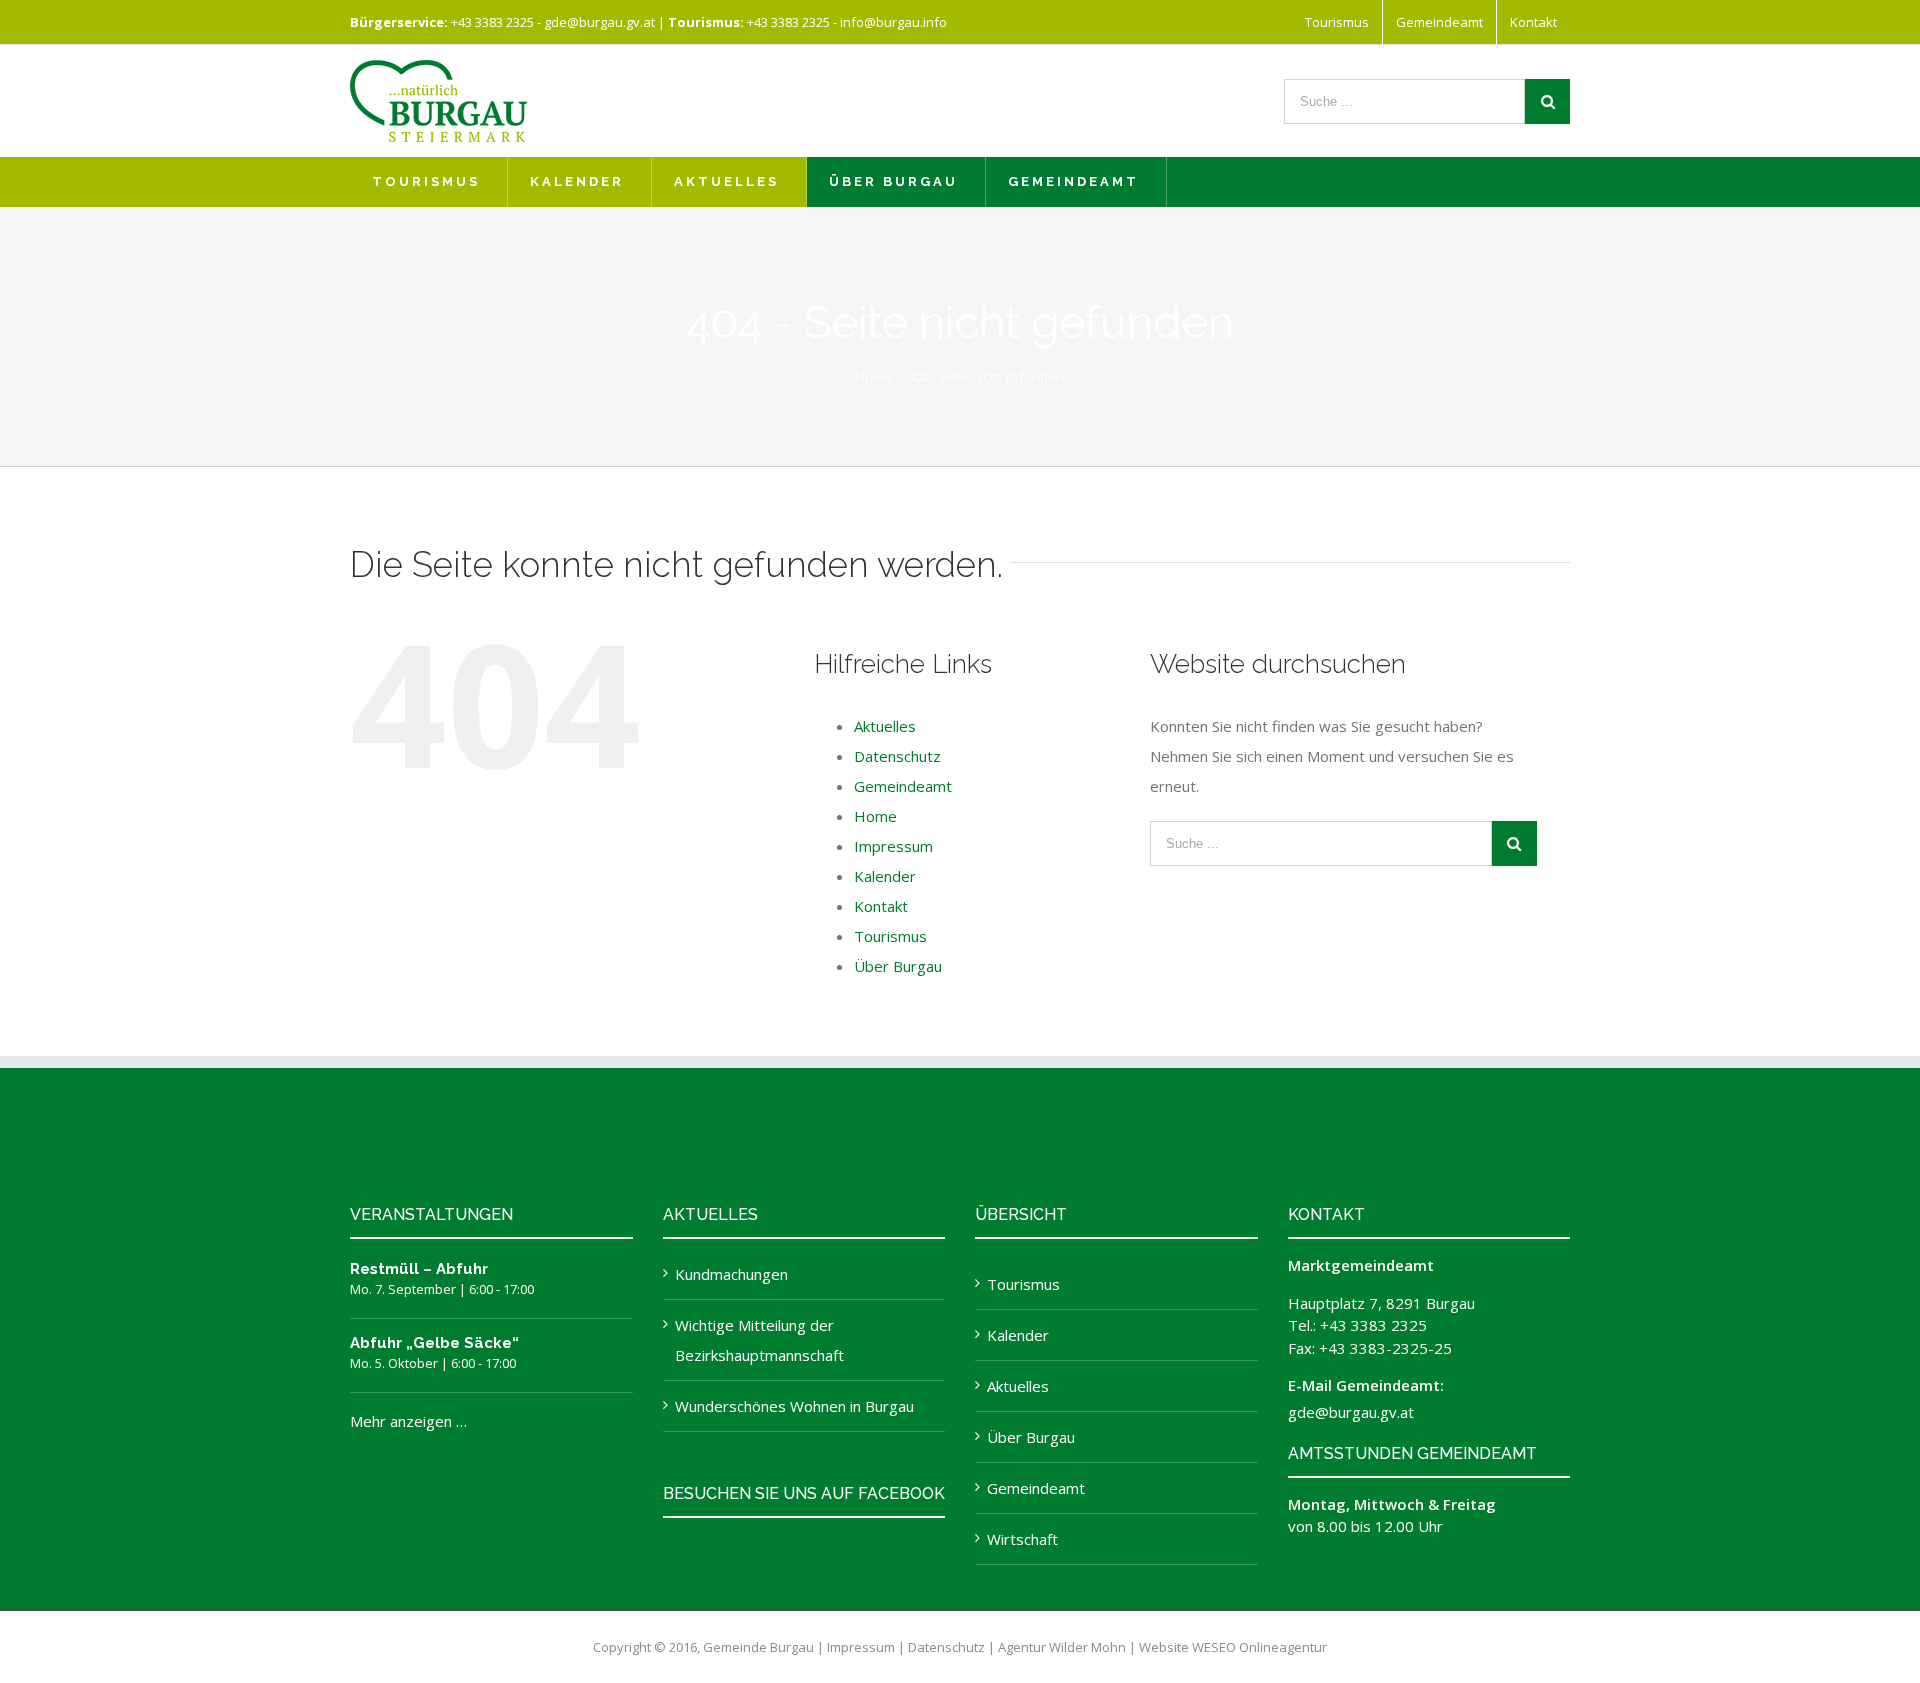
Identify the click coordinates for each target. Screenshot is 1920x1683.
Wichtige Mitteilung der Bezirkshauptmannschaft (759, 1340)
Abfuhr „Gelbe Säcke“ (434, 1343)
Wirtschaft (1022, 1539)
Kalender (885, 876)
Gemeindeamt (903, 786)
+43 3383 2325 (492, 22)
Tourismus (890, 936)
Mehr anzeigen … (408, 1421)
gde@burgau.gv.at (599, 22)
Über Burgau (898, 966)
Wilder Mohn (1087, 1647)
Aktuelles (885, 726)
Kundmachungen (731, 1274)
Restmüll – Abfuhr (419, 1269)
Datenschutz (897, 756)
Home (875, 816)
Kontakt (881, 906)
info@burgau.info (893, 22)
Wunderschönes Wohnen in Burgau (794, 1406)
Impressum (893, 846)
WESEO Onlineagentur (1259, 1647)
